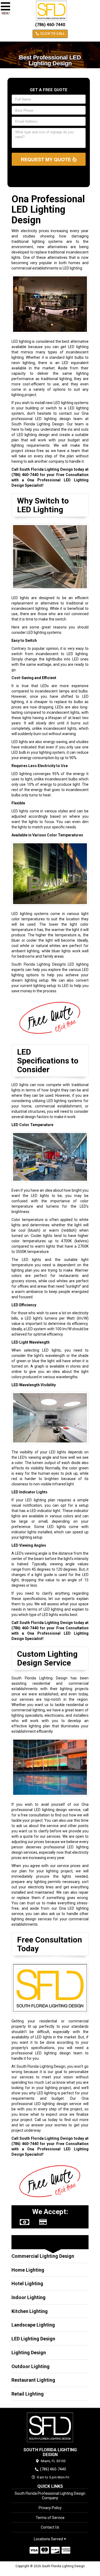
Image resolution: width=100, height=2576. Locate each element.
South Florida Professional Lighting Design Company (50, 2496)
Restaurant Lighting (33, 2380)
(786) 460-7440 (50, 25)
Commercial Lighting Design (43, 2256)
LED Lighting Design (33, 2339)
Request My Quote (47, 159)
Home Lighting (28, 2270)
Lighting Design (29, 2353)
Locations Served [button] (49, 2539)
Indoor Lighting (29, 2297)
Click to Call (52, 34)
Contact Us (50, 2527)
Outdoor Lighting (31, 2366)
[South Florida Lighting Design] (50, 2428)
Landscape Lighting (33, 2325)
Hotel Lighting (27, 2283)
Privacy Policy (50, 2508)
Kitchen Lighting (30, 2311)
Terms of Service (50, 2518)
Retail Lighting (28, 2394)
